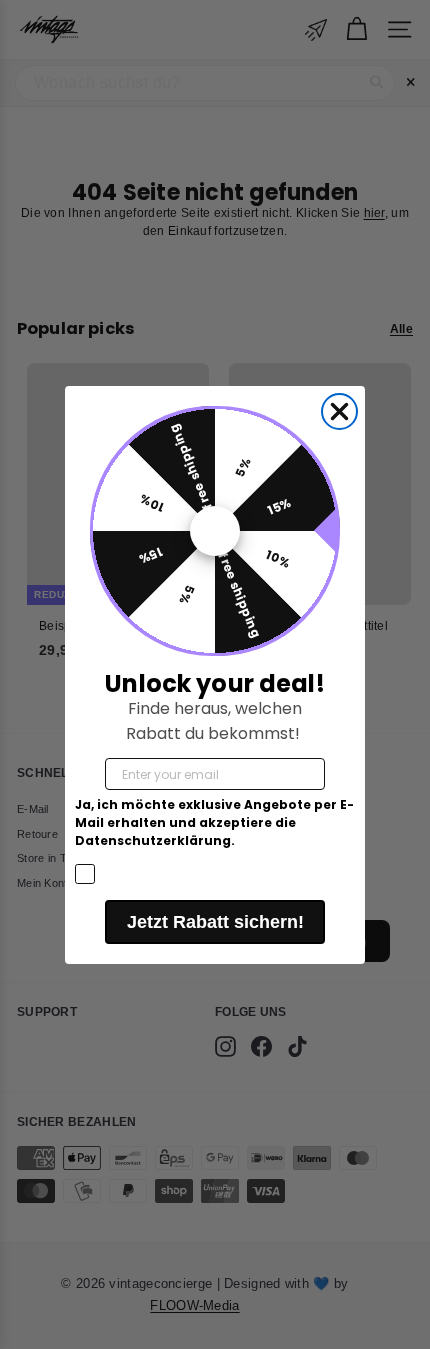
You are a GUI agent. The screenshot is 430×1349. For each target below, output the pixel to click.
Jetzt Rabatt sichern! (215, 922)
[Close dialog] (339, 411)
